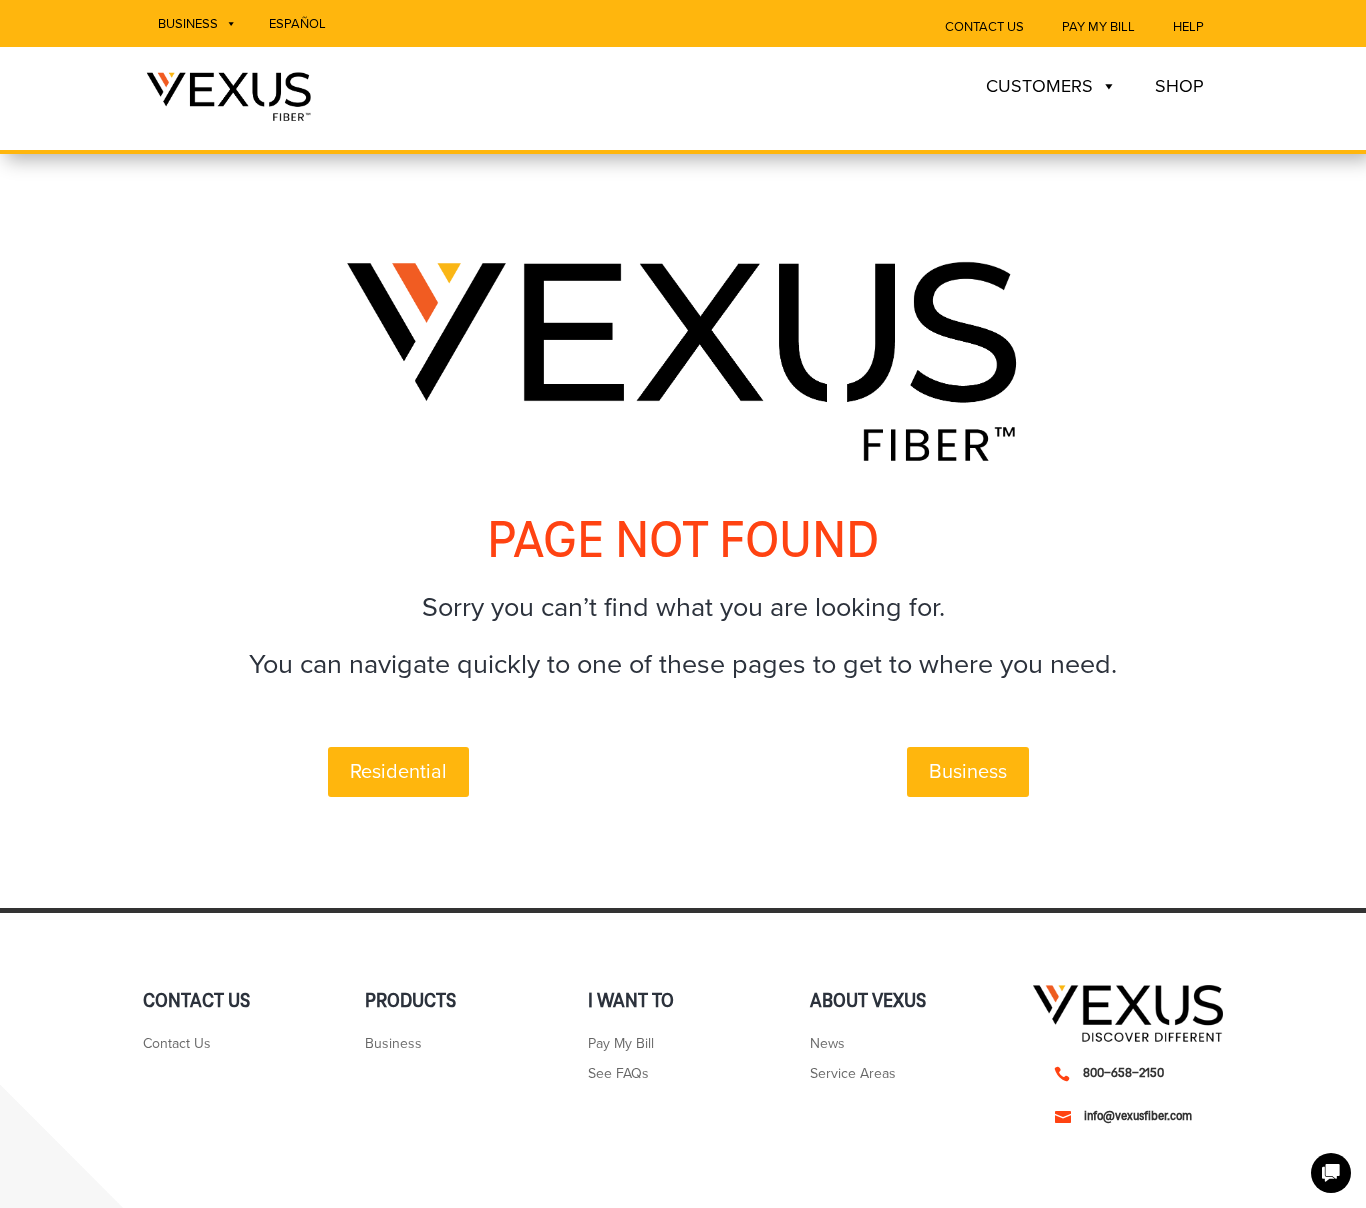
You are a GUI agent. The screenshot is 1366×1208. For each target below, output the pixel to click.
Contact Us (984, 27)
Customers (1039, 86)
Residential (398, 772)
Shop (1179, 86)
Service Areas (853, 1074)
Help (1188, 27)
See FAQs (618, 1074)
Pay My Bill (1098, 27)
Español (297, 24)
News (827, 1044)
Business (188, 24)
